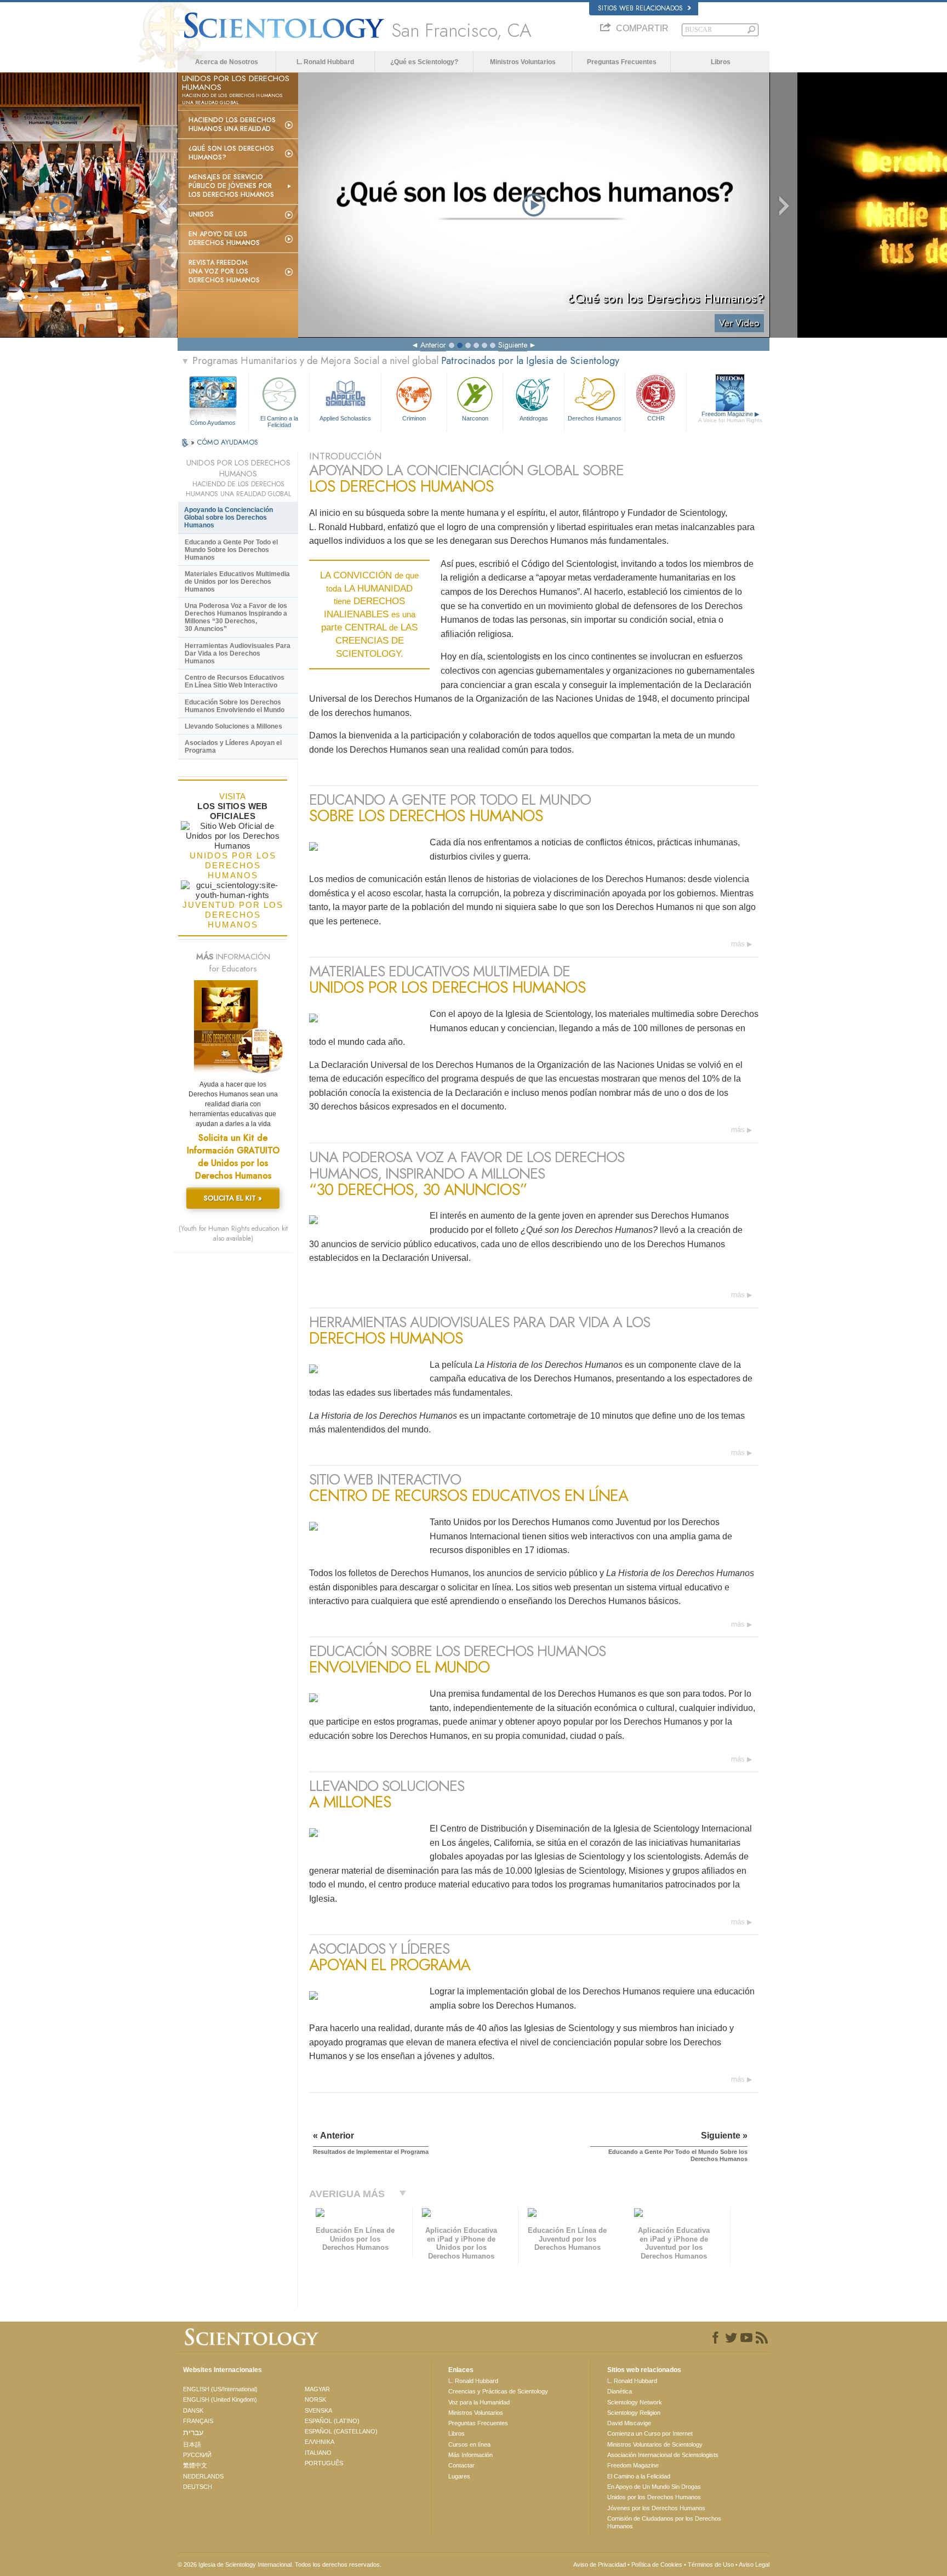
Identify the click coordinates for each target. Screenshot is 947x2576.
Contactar (461, 2465)
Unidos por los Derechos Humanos (654, 2497)
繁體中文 (195, 2465)
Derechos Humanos (595, 418)
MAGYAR (317, 2389)
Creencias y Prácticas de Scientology (498, 2391)
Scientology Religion (634, 2413)
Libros (721, 62)
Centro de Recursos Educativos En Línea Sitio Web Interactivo (235, 681)
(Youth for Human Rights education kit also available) (233, 1233)
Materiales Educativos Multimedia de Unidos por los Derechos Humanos (237, 582)
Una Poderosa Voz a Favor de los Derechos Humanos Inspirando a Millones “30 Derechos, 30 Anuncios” (236, 617)
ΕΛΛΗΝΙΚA (320, 2442)
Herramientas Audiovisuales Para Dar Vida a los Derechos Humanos (238, 653)
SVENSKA (318, 2410)
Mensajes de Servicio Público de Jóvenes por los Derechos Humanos (231, 186)
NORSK (315, 2399)
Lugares (459, 2476)
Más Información (470, 2455)
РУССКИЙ (197, 2455)
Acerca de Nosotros (227, 62)
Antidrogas (534, 418)
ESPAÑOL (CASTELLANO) (341, 2431)
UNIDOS (201, 214)
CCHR (656, 418)
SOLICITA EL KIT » (233, 1198)
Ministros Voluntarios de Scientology (655, 2444)
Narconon (475, 418)
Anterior (433, 345)
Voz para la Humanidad (479, 2402)
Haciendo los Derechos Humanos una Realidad (232, 124)
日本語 (192, 2444)
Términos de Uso (711, 2564)
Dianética (620, 2391)
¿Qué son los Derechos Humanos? (231, 153)
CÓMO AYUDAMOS (227, 442)
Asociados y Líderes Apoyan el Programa (233, 747)
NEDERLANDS (203, 2476)
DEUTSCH (198, 2487)
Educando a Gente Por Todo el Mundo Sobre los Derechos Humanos (231, 550)
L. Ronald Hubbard (325, 62)
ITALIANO (318, 2453)
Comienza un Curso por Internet (650, 2433)
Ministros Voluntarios (523, 62)
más (738, 944)
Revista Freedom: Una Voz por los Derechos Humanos (224, 271)
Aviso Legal (754, 2564)
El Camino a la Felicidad (279, 421)
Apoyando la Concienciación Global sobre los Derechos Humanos (229, 518)
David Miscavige (629, 2423)
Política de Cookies (657, 2564)
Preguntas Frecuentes (622, 62)
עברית (193, 2432)
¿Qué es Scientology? (424, 62)
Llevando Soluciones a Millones (233, 726)
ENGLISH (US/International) (220, 2389)
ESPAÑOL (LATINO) (332, 2421)
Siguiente (513, 345)
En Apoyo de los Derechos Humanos (224, 238)
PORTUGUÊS (324, 2463)
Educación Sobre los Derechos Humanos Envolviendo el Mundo (235, 706)
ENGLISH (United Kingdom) (220, 2399)
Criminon (414, 418)
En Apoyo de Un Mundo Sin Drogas (654, 2487)
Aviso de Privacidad (600, 2564)
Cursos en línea (469, 2444)
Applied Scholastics (345, 418)
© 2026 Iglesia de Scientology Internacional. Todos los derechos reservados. (279, 2564)
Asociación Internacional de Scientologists (663, 2455)
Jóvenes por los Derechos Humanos (656, 2508)
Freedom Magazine (730, 417)
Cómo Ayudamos (213, 423)
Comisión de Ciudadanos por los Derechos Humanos (664, 2522)
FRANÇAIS (198, 2421)
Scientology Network (635, 2402)
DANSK (193, 2410)
